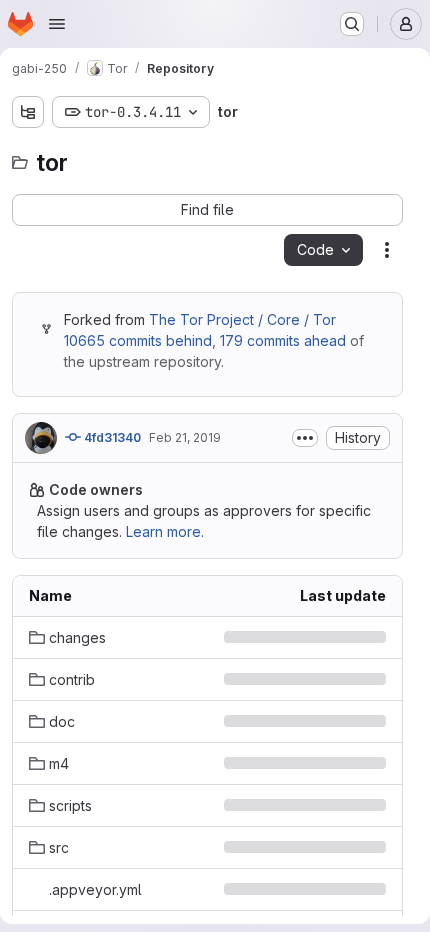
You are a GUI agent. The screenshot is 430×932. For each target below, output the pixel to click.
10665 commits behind (138, 340)
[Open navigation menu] (57, 24)
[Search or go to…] (352, 24)
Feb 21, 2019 (185, 437)
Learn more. (165, 531)
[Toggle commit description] (305, 438)
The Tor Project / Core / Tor (242, 319)
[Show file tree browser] (28, 112)
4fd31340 (111, 437)
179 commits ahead (283, 340)
